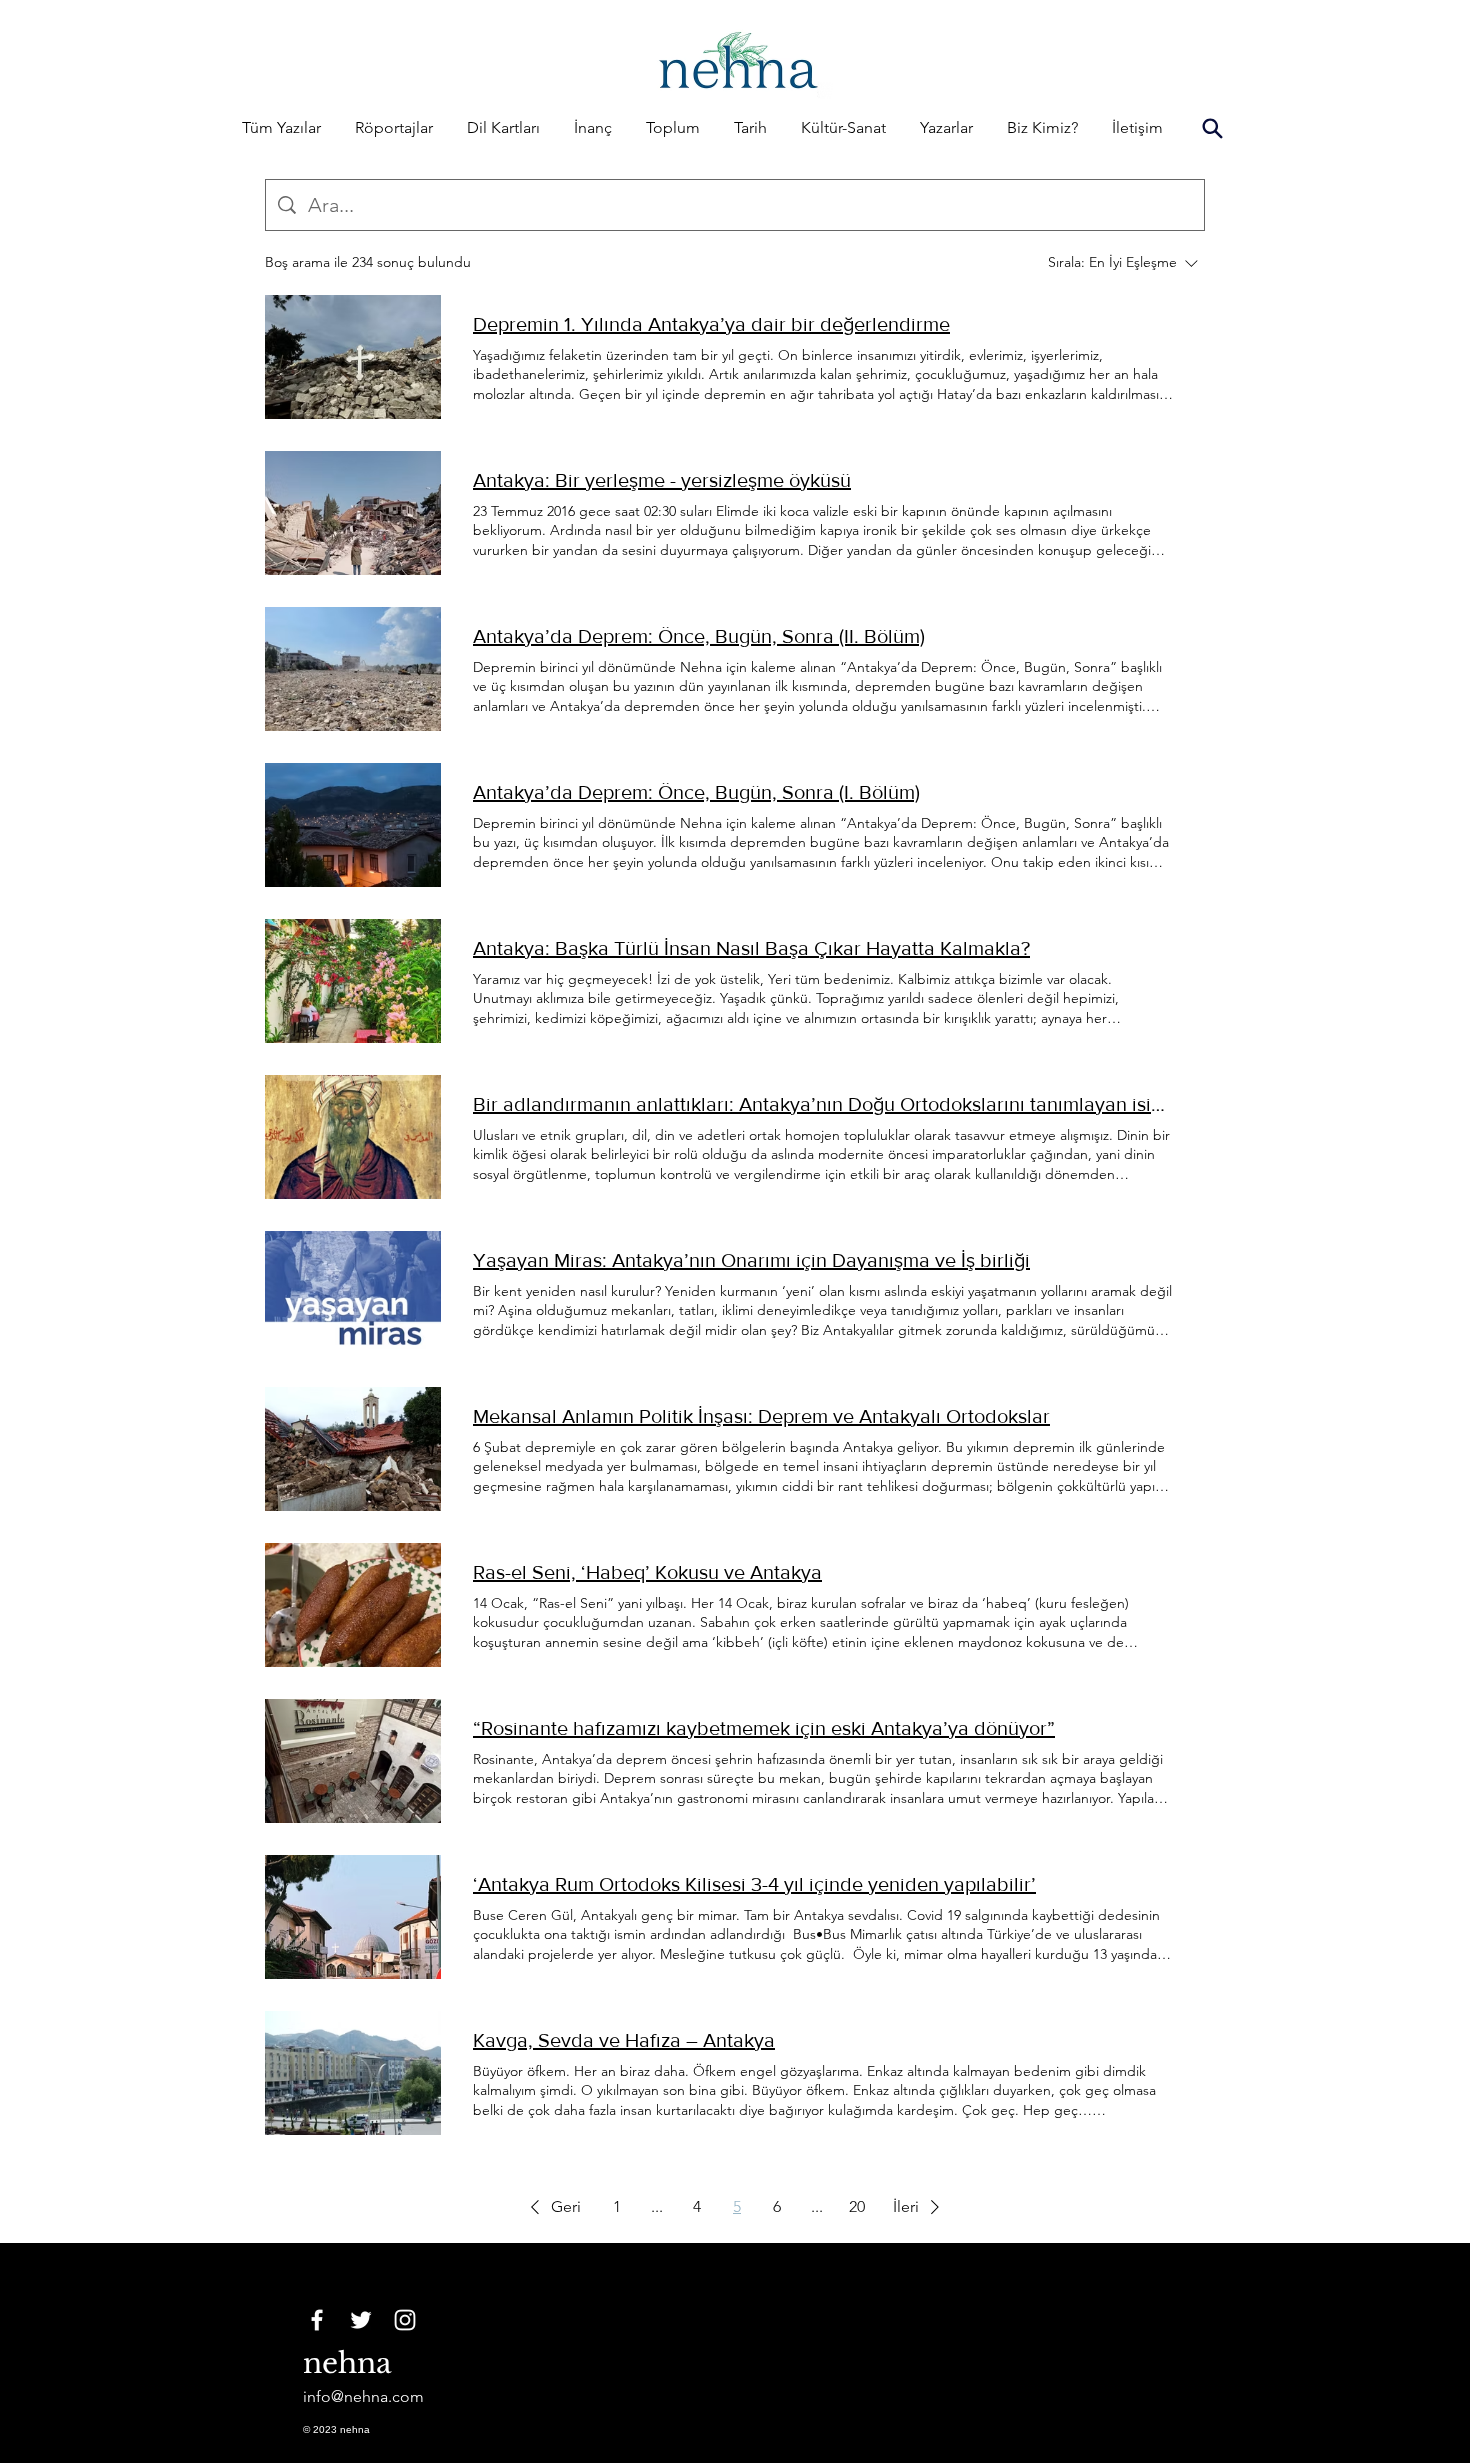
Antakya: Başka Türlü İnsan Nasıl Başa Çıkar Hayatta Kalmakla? (751, 948)
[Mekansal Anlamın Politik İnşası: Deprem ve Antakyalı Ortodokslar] (353, 1449)
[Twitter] (361, 2320)
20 (857, 2206)
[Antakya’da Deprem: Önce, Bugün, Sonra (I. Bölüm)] (353, 825)
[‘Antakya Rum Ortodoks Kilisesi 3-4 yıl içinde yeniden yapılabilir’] (353, 1917)
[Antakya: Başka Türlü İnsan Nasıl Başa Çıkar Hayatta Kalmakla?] (353, 981)
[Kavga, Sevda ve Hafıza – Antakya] (353, 2073)
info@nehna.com (363, 2396)
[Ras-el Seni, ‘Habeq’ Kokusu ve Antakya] (353, 1605)
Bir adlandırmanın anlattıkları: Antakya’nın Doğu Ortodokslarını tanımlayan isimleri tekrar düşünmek (823, 1104)
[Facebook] (317, 2320)
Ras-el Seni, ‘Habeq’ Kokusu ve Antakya (647, 1572)
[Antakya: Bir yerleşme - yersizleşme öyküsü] (353, 513)
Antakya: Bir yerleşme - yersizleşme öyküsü (662, 480)
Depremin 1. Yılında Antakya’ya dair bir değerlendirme (711, 324)
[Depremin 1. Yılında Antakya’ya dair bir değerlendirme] (353, 357)
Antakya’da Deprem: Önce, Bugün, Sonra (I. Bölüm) (696, 792)
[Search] (1212, 128)
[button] (552, 2207)
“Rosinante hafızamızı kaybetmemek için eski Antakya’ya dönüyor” (764, 1728)
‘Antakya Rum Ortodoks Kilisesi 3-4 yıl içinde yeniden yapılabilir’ (754, 1884)
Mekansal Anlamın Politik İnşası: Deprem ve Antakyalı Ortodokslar (761, 1416)
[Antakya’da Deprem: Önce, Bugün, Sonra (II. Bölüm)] (353, 669)
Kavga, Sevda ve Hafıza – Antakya (624, 2040)
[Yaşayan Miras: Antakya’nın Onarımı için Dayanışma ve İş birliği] (353, 1293)
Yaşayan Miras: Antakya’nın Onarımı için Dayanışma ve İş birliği (751, 1260)
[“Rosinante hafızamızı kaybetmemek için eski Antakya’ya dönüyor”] (353, 1761)
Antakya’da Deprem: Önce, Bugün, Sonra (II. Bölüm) (699, 636)
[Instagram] (405, 2320)
